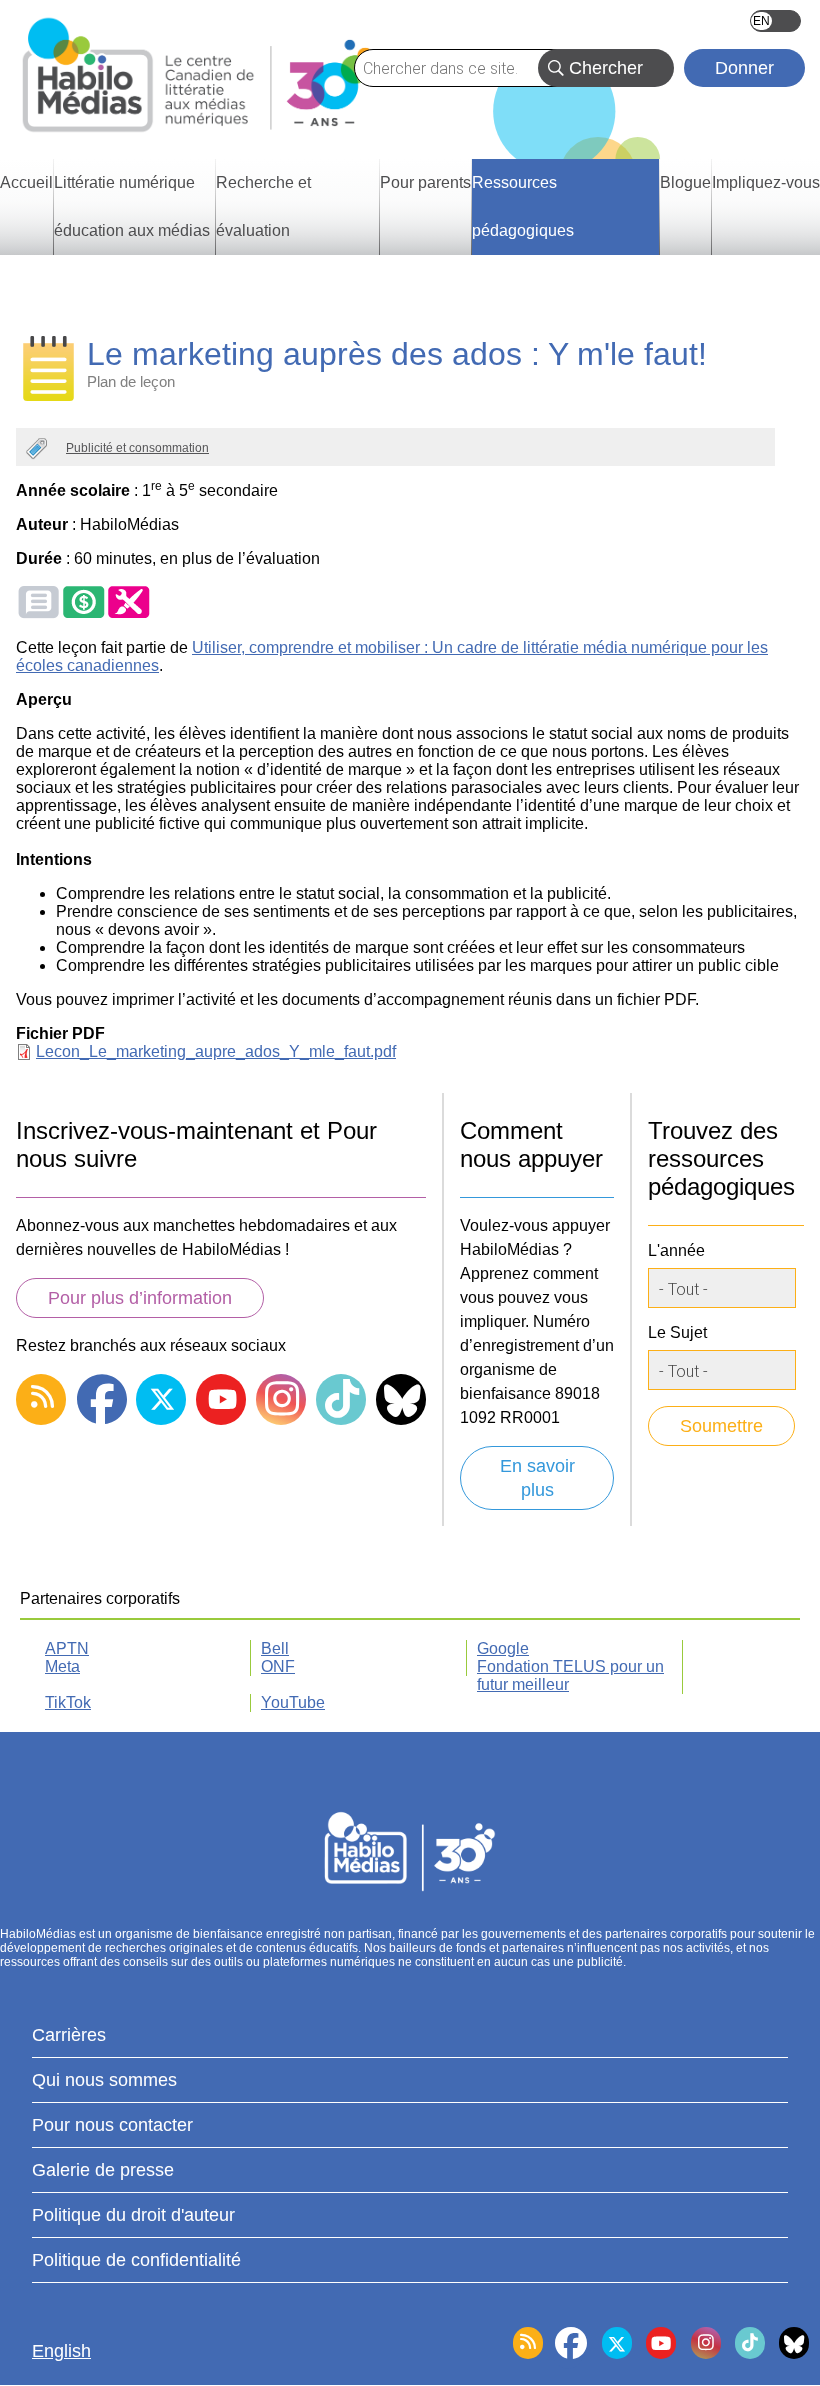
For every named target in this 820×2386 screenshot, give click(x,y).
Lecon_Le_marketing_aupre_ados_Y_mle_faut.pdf (216, 1051)
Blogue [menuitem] (685, 182)
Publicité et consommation (137, 448)
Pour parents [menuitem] (425, 182)
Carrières (69, 2035)
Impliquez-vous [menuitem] (766, 182)
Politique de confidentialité (136, 2260)
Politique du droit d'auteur (133, 2215)
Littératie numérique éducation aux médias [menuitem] (132, 206)
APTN (67, 1648)
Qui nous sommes (104, 2080)
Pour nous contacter (112, 2125)
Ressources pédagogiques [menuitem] (523, 206)
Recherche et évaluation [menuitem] (263, 206)
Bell (275, 1648)
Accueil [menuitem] (26, 182)
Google (503, 1648)
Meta (62, 1666)
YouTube (293, 1702)
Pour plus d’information (140, 1298)
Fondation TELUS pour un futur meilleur (570, 1675)
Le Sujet (677, 1332)
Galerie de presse (103, 2170)
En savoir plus (537, 1478)
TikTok (68, 1702)
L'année (676, 1250)
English (775, 21)
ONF (278, 1666)
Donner (744, 68)
